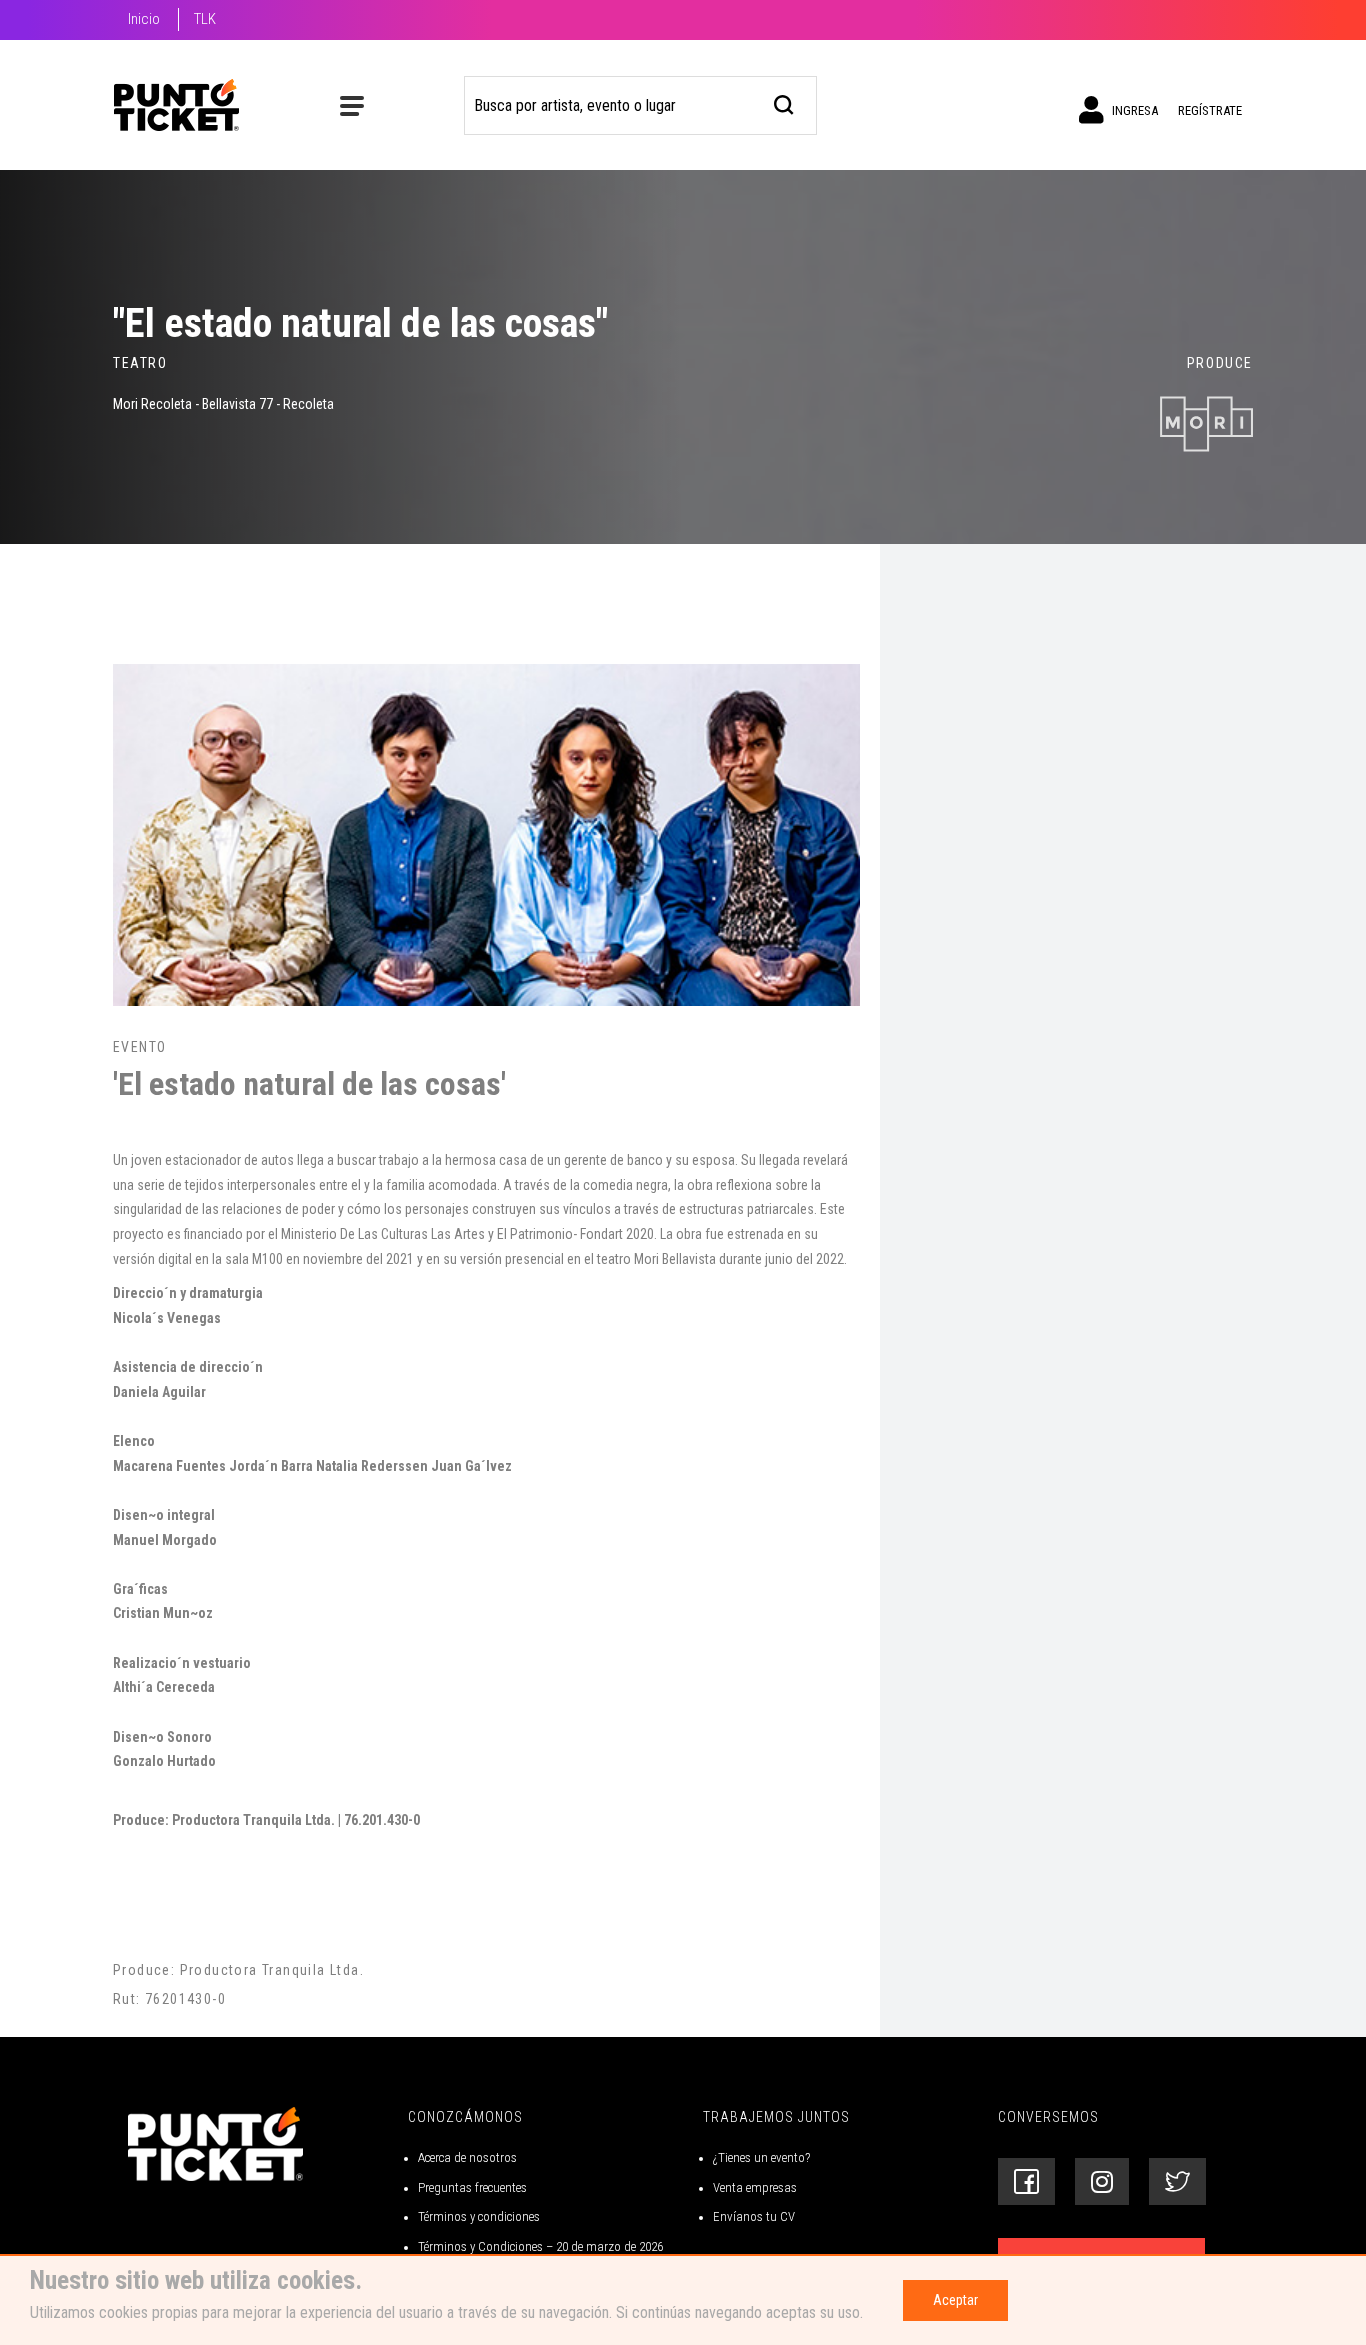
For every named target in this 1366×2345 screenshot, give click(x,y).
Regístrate (1210, 110)
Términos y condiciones (479, 2216)
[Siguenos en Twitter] (1177, 2181)
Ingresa (1133, 110)
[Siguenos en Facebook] (1026, 2181)
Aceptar (955, 2300)
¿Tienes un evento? (761, 2157)
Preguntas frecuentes (472, 2187)
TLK (205, 19)
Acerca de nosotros (467, 2157)
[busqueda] (784, 102)
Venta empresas (755, 2187)
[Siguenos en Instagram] (1102, 2181)
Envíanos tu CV (754, 2216)
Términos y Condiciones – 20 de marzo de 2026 (540, 2246)
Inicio (144, 19)
